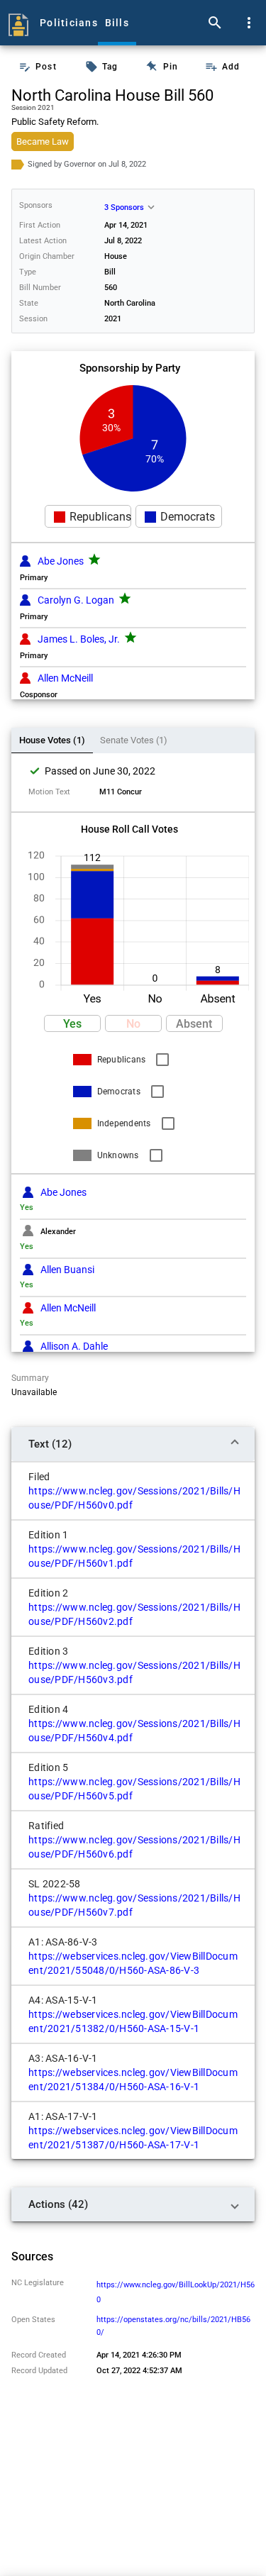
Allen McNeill (65, 678)
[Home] (18, 23)
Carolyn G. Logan (76, 600)
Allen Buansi (67, 1270)
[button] (88, 517)
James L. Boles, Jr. (79, 639)
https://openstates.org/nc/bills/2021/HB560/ (173, 2326)
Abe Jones (61, 561)
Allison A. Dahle (74, 1346)
